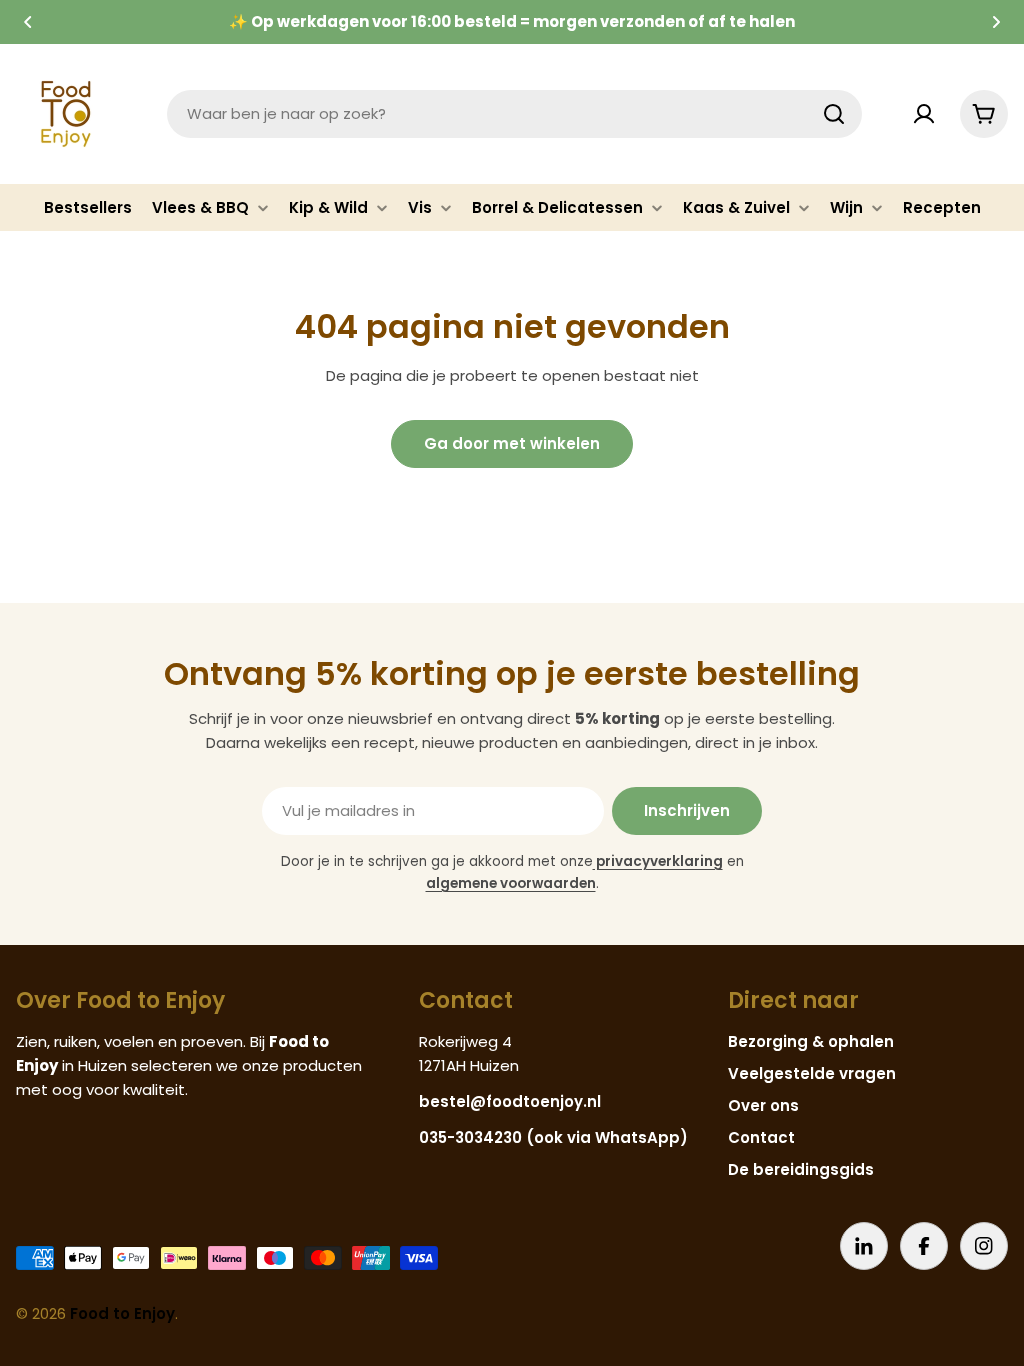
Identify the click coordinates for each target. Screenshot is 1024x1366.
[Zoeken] (834, 114)
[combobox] (514, 114)
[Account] (924, 114)
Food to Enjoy (122, 1313)
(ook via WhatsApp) (607, 1137)
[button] (28, 22)
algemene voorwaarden (511, 883)
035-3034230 (470, 1137)
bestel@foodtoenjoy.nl (510, 1101)
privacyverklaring (658, 861)
